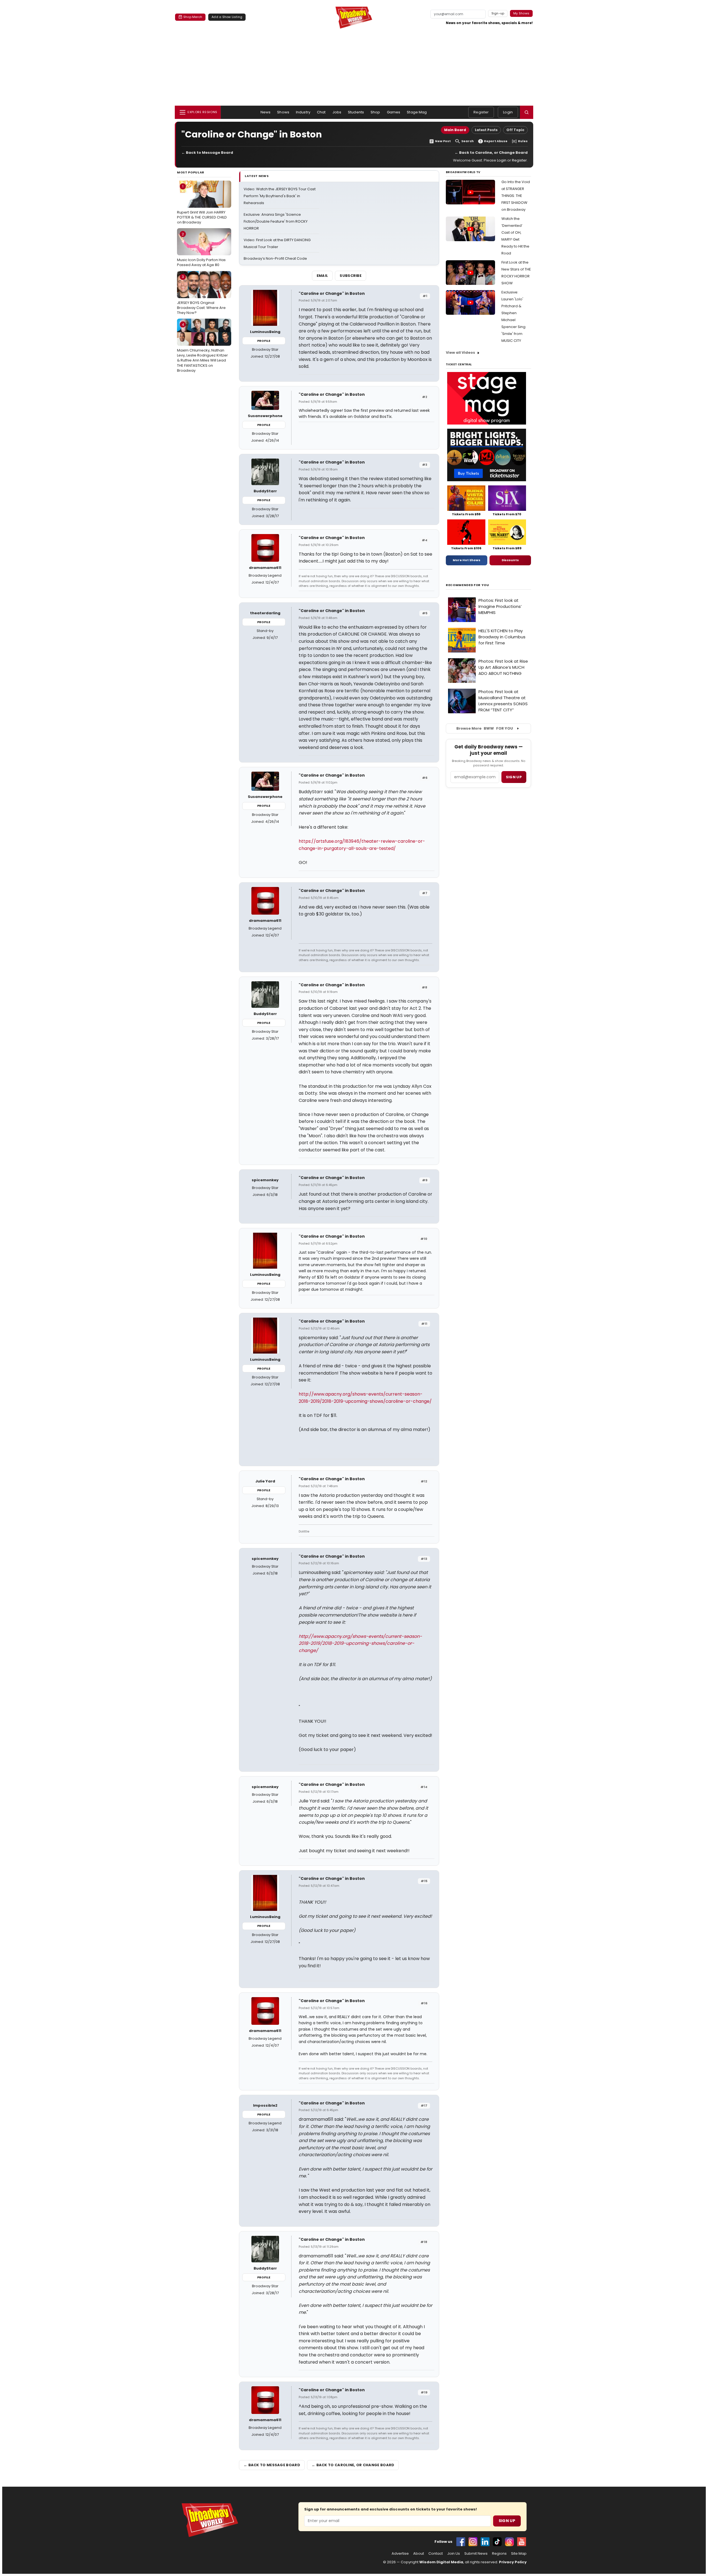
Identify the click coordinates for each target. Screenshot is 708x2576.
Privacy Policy (513, 2562)
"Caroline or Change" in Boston (332, 293)
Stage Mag (417, 112)
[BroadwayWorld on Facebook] (461, 2542)
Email (322, 276)
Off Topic (515, 130)
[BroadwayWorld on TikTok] (497, 2542)
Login (508, 112)
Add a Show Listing (227, 17)
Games (394, 112)
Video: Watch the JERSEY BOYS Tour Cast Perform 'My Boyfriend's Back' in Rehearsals (280, 196)
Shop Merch (193, 17)
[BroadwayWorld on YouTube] (522, 2542)
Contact (436, 2554)
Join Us (454, 2554)
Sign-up (498, 13)
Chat (321, 112)
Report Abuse (496, 141)
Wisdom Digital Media (441, 2562)
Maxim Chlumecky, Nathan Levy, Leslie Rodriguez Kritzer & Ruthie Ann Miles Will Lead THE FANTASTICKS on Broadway (202, 348)
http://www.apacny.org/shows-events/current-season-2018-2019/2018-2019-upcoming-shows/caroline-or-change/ (360, 1643)
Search (468, 141)
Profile (264, 341)
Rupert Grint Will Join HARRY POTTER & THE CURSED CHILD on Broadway (202, 204)
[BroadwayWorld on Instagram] (473, 2542)
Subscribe (351, 276)
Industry (303, 112)
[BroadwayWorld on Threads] (509, 2542)
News (266, 112)
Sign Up (507, 2521)
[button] (527, 112)
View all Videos (460, 352)
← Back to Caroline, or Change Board (491, 153)
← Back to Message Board (207, 153)
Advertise (400, 2554)
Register (481, 112)
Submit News (476, 2554)
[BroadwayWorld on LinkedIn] (485, 2542)
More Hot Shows (467, 560)
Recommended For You (468, 585)
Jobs (337, 112)
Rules (523, 141)
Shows (283, 112)
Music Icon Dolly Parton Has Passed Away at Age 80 (201, 249)
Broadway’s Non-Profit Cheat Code (275, 258)
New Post (443, 141)
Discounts (510, 560)
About (419, 2554)
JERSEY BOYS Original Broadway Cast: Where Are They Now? (201, 295)
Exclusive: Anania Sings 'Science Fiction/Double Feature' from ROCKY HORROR (276, 221)
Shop (375, 112)
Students (356, 112)
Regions (499, 2554)
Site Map (519, 2554)
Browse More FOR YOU (485, 728)
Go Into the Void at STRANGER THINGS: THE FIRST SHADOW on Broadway (516, 196)
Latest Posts (486, 130)
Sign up (514, 777)
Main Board (455, 130)
